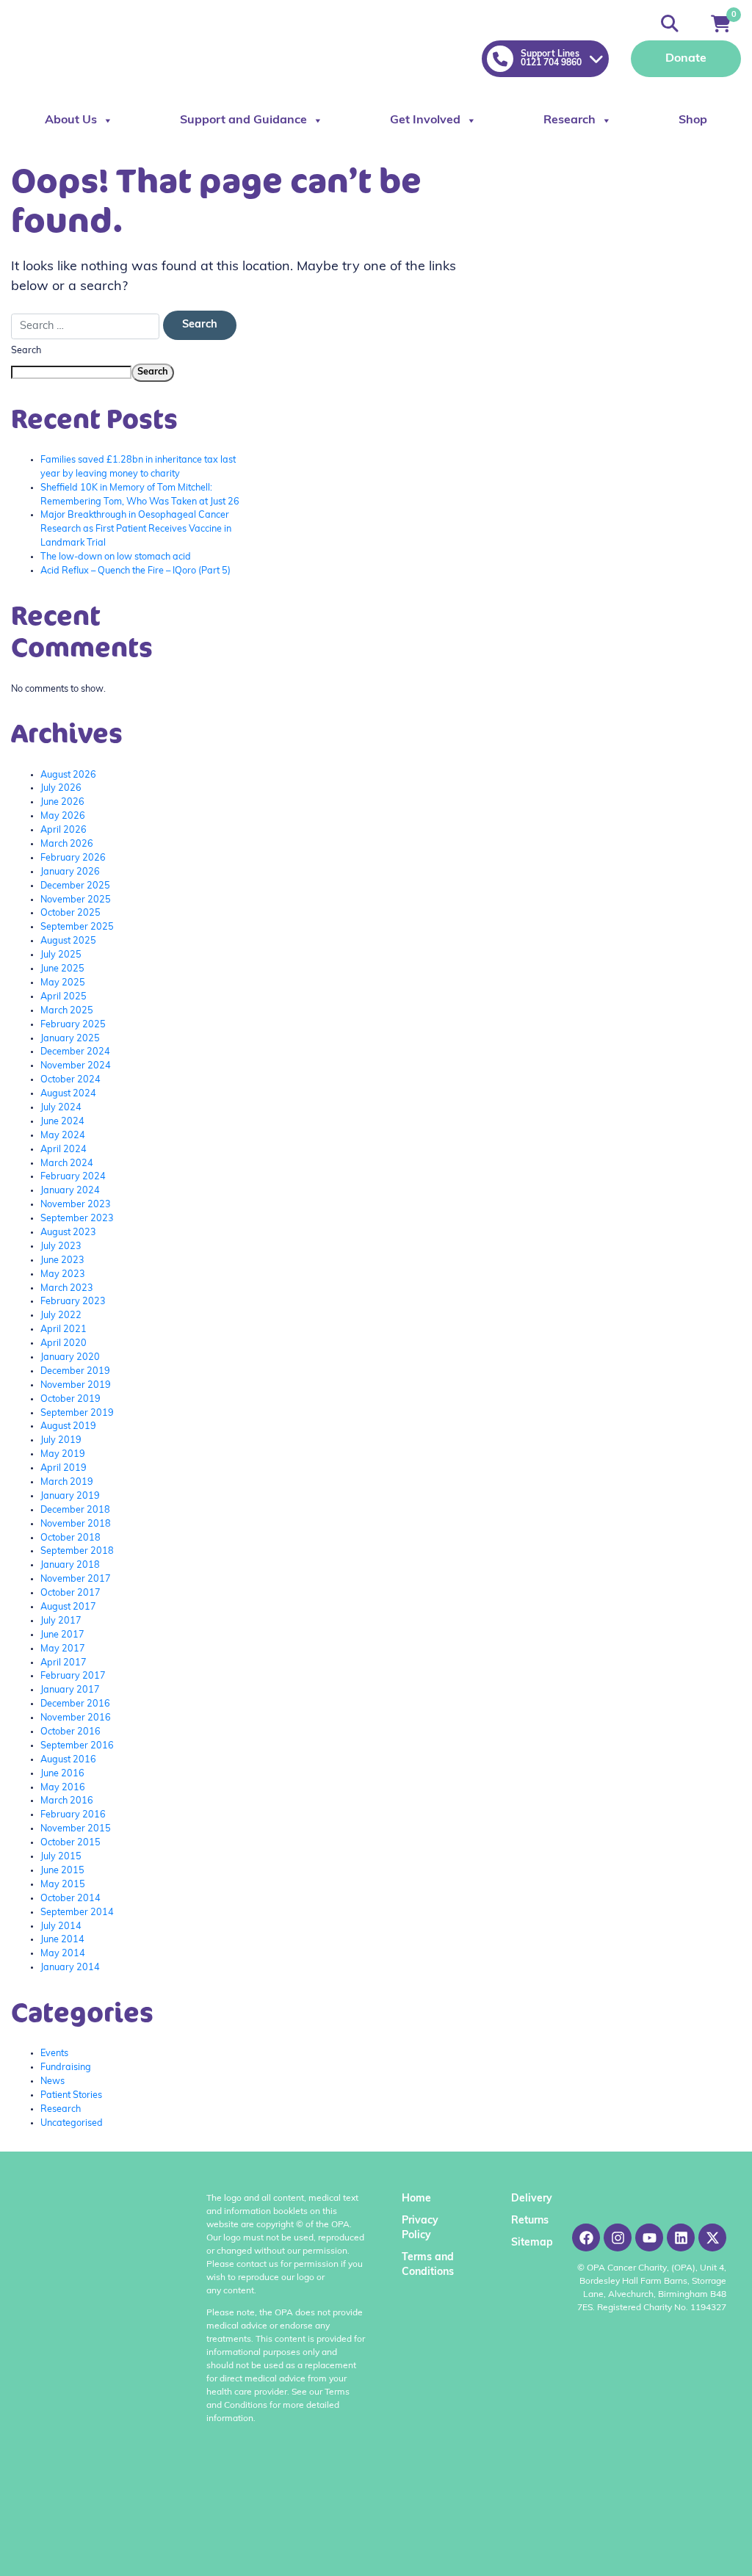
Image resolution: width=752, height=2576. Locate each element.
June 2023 (62, 1261)
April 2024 (64, 1150)
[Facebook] (586, 2237)
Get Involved (425, 120)
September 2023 (77, 1219)
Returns (528, 2221)
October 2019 (70, 1400)
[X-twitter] (712, 2237)
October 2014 (70, 1899)
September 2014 (77, 1913)
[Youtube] (649, 2237)
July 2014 (61, 1927)
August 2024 (68, 1094)
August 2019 (68, 1427)
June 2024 (62, 1122)
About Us (71, 120)
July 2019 (61, 1441)
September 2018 (77, 1552)
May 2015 (63, 1885)
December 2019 (75, 1372)
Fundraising (66, 2068)
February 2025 (73, 1025)
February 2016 (73, 1815)
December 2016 (75, 1704)
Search (26, 351)
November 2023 (76, 1205)
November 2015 (76, 1829)
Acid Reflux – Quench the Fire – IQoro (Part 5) (135, 571)
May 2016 (63, 1788)
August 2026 (68, 775)
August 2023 (68, 1233)
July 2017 (61, 1621)
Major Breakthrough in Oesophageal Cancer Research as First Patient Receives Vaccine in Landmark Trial (136, 529)
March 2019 (67, 1483)
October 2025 (70, 913)
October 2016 (70, 1732)
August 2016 (68, 1760)
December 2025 (75, 886)
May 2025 (63, 983)
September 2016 (77, 1746)
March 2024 (67, 1164)
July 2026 (61, 789)
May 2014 (63, 1954)
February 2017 (73, 1676)
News (53, 2082)
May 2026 (63, 817)
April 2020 (64, 1344)
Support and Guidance (243, 120)
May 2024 (63, 1136)
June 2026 (62, 803)
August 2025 (68, 941)
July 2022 (61, 1316)
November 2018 (76, 1524)
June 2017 (62, 1635)
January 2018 (70, 1566)
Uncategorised (72, 2124)
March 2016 (67, 1801)
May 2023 (63, 1275)
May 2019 (63, 1455)
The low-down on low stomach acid (116, 557)
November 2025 (76, 900)
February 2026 (73, 858)
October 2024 (70, 1080)
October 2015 (70, 1843)
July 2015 (61, 1857)
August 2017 (68, 1607)
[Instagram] (618, 2237)
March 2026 (67, 844)
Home (416, 2199)
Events (54, 2054)
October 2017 (70, 1593)
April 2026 (64, 831)
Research (570, 120)
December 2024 (75, 1052)
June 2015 (62, 1871)
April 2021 (64, 1330)
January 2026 (70, 872)
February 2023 (73, 1302)
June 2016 (62, 1774)
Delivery (528, 2199)
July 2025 (61, 955)
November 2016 (76, 1718)
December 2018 (75, 1510)
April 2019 (64, 1469)
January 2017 (70, 1690)
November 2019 (76, 1386)
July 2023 (61, 1247)
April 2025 (64, 997)
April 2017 (64, 1663)
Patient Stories (71, 2096)
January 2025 (70, 1039)
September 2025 (77, 927)
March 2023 (67, 1289)
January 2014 (70, 1968)
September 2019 (77, 1414)
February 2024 (73, 1177)
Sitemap (528, 2243)
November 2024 (76, 1066)
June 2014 (62, 1940)
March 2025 (67, 1011)
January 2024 (70, 1191)
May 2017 (63, 1649)
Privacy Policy (420, 2228)
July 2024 (61, 1108)
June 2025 (62, 969)
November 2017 (76, 1580)
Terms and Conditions (428, 2265)
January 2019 (70, 1497)
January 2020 (70, 1358)
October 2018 (70, 1538)
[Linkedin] (681, 2237)
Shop (693, 120)
